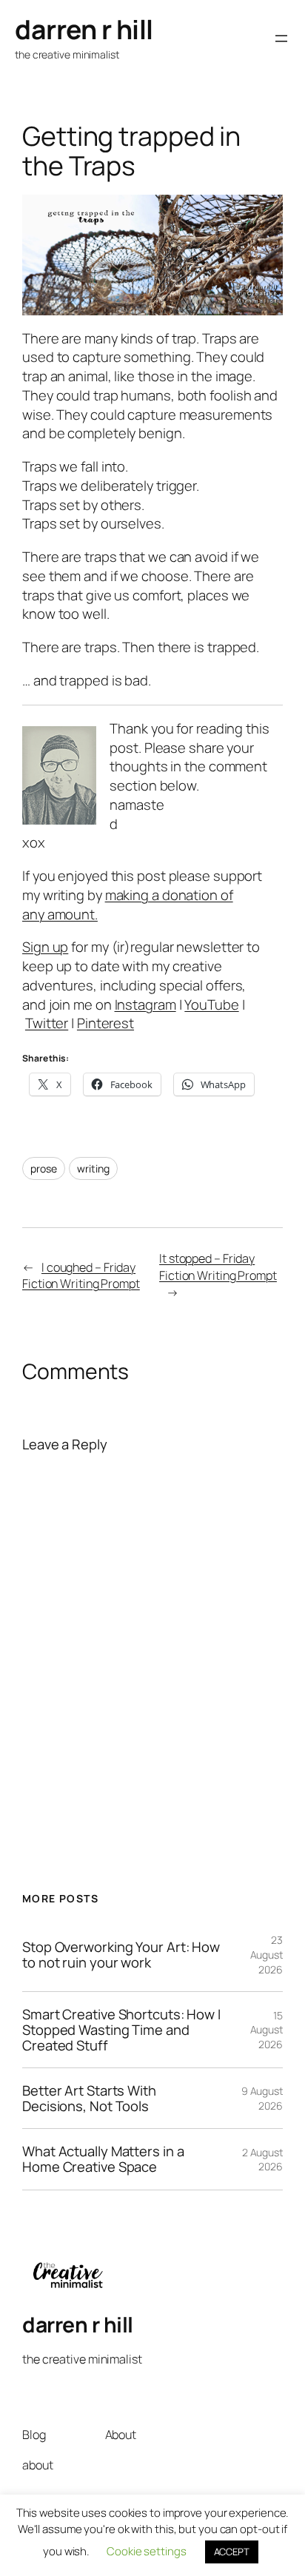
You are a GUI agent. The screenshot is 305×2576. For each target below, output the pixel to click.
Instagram (145, 1004)
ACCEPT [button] (232, 2552)
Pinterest (105, 1023)
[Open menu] (281, 38)
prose (44, 1168)
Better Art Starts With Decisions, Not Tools (89, 2098)
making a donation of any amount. (128, 905)
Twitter (47, 1023)
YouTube (211, 1004)
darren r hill (84, 29)
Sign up (45, 947)
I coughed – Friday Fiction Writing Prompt (81, 1276)
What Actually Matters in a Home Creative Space (103, 2159)
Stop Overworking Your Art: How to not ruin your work (121, 1955)
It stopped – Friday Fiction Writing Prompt (218, 1267)
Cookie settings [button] (147, 2551)
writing (93, 1168)
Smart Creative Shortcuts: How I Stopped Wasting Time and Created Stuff (121, 2030)
